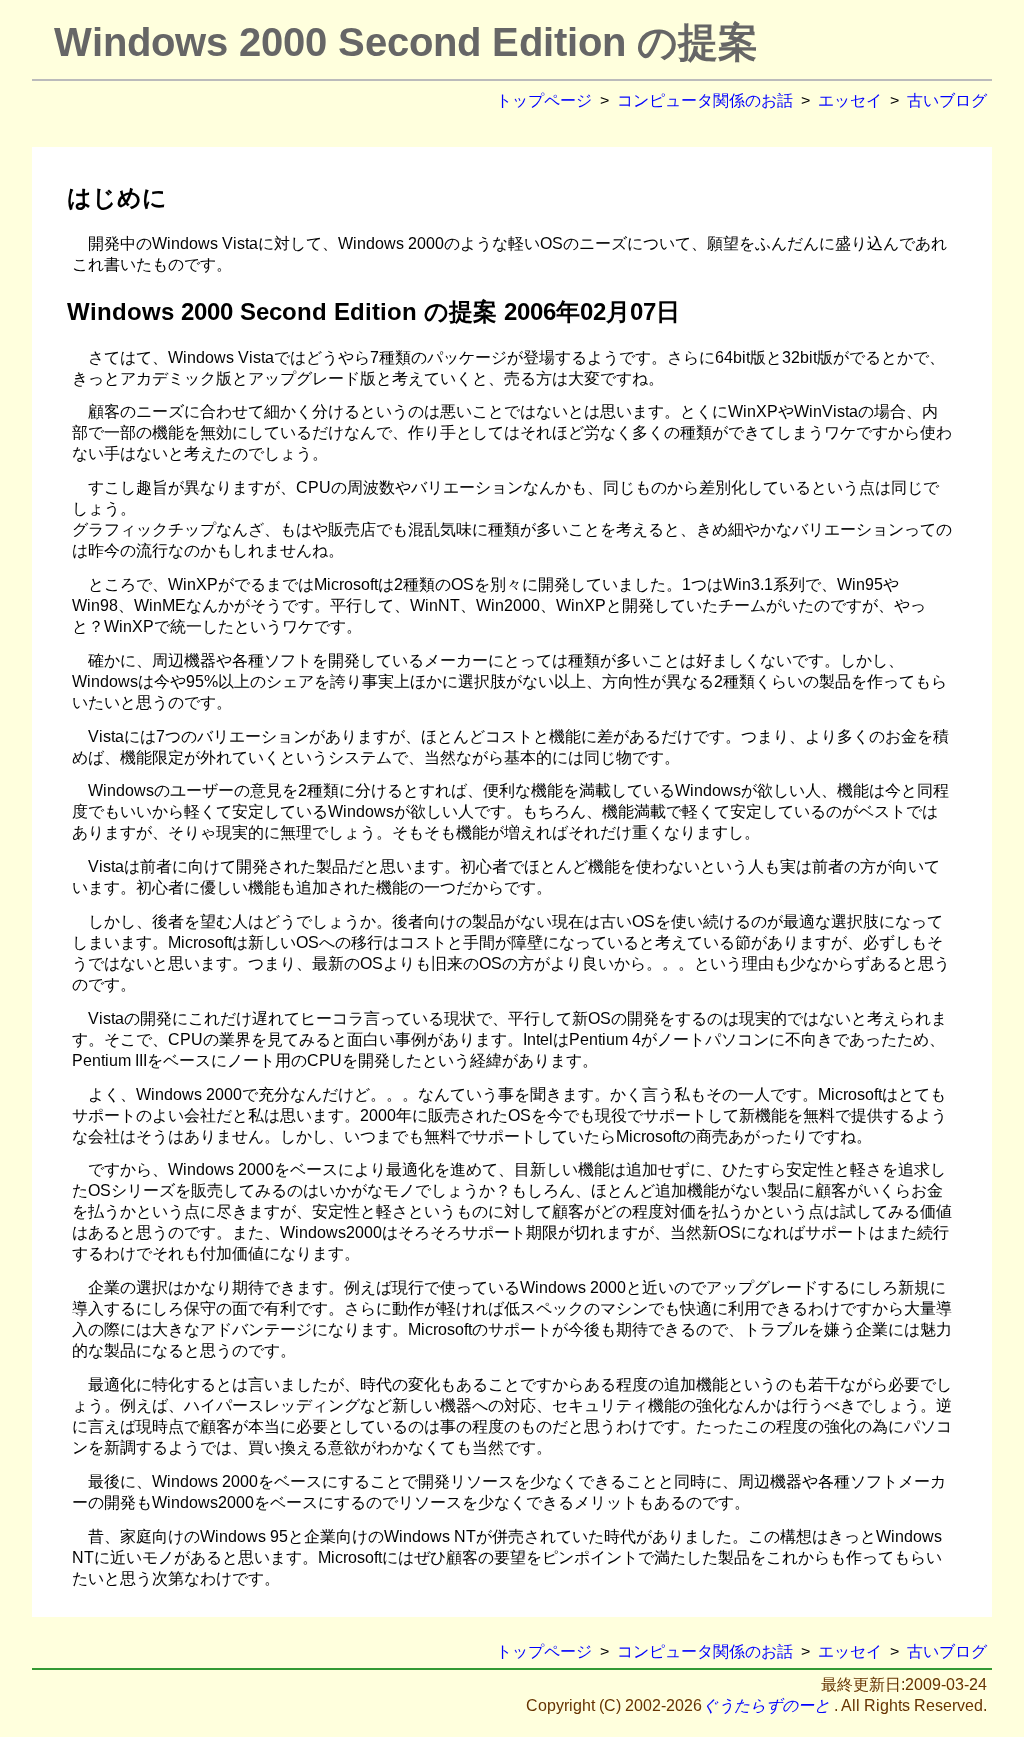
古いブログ (947, 100)
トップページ (544, 100)
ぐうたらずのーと (766, 1705)
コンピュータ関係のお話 (705, 100)
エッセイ (850, 100)
